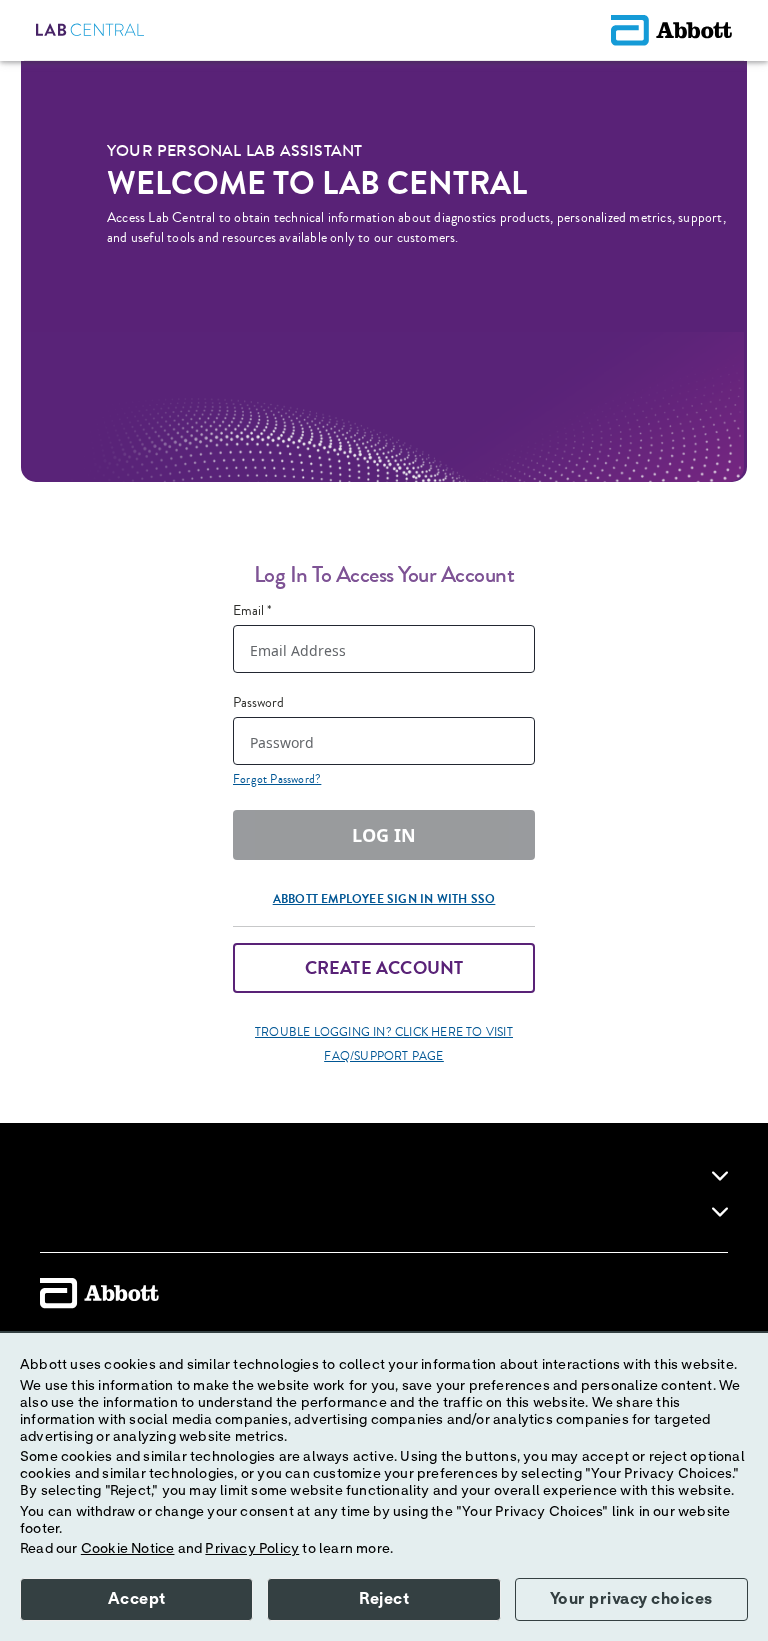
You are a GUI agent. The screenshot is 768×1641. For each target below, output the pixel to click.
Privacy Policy (252, 1549)
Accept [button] (137, 1599)
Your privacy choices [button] (631, 1599)
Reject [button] (384, 1599)
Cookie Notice (128, 1549)
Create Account (384, 968)
